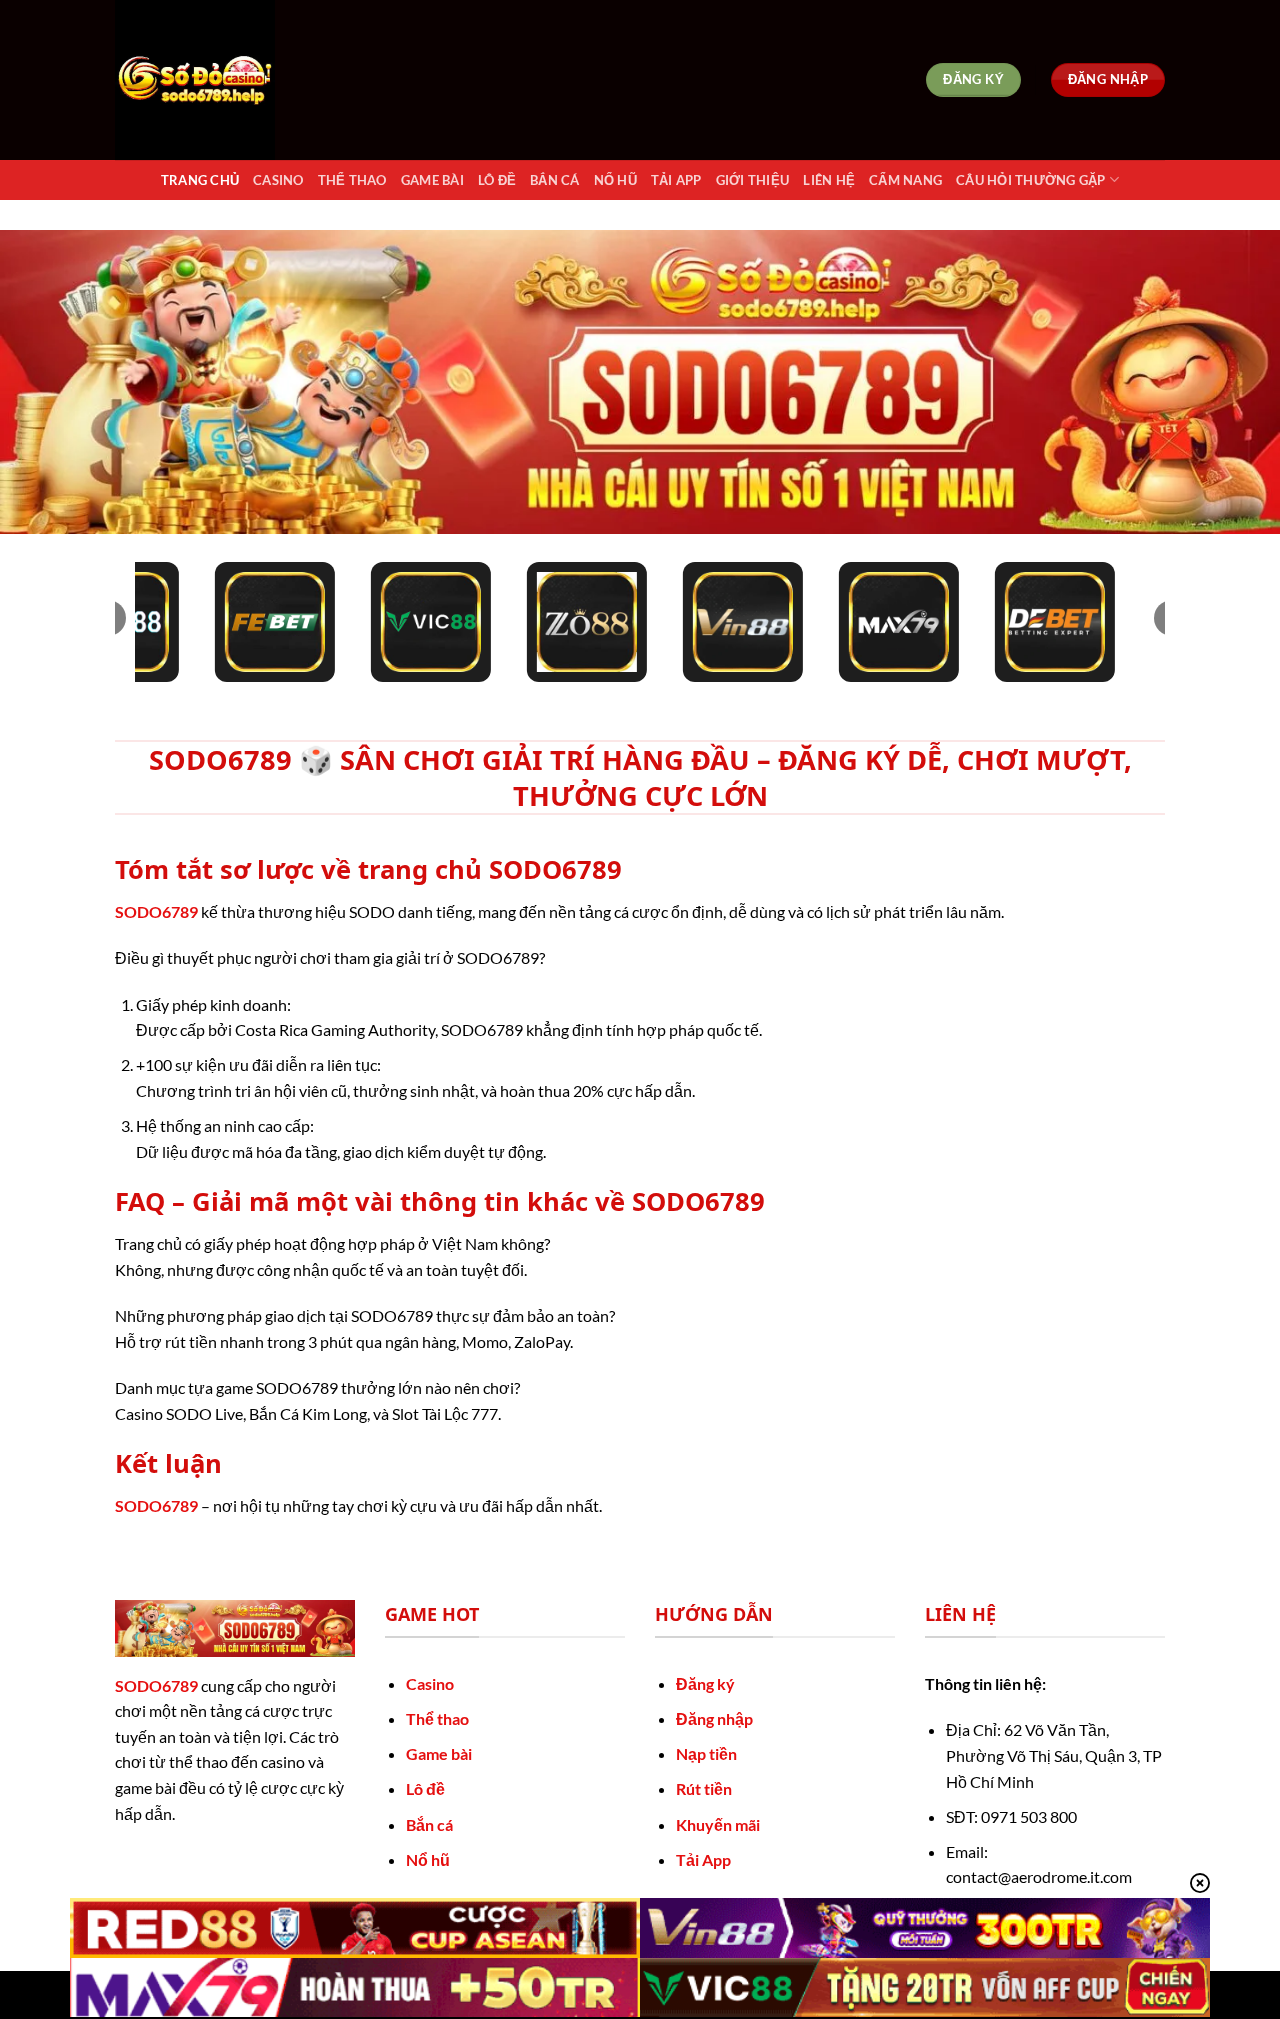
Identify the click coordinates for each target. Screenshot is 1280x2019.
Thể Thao (352, 180)
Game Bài (432, 180)
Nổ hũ (428, 1859)
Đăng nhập (714, 1718)
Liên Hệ (829, 180)
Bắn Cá (555, 180)
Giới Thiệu (753, 180)
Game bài (439, 1753)
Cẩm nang (905, 180)
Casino (278, 180)
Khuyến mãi (718, 1824)
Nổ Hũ (615, 180)
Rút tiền (704, 1788)
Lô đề (425, 1788)
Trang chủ (200, 180)
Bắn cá (429, 1824)
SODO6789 (156, 911)
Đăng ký (705, 1683)
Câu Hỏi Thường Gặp (1031, 180)
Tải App (676, 180)
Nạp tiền (706, 1753)
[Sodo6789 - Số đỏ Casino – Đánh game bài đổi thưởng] (215, 80)
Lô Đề (497, 180)
